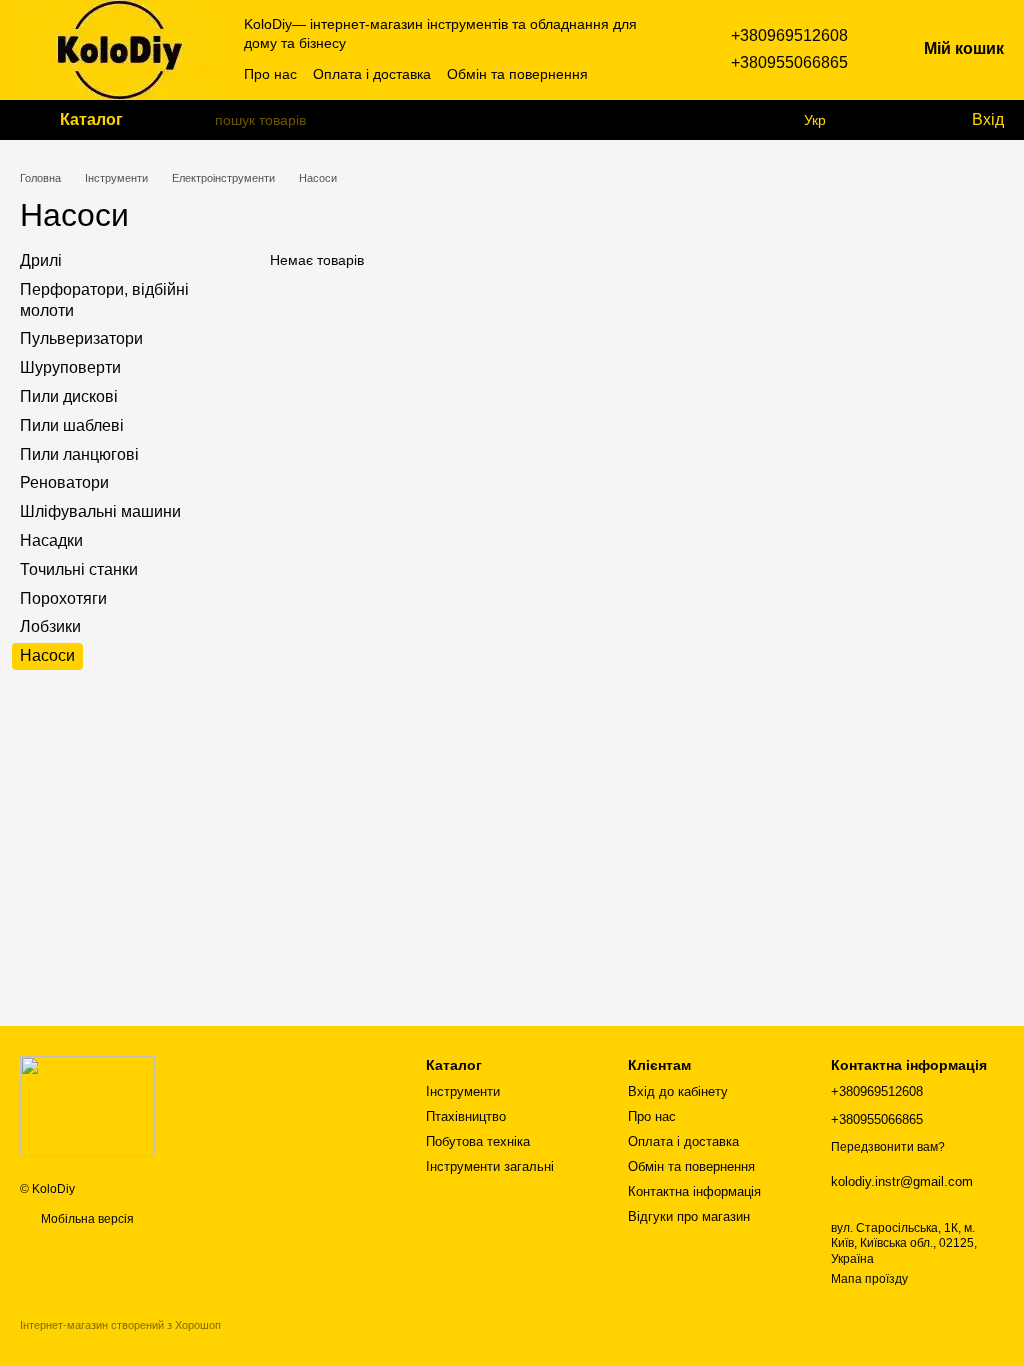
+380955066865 (789, 62)
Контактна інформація (694, 1191)
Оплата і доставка (372, 74)
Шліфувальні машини (100, 511)
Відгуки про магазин (689, 1216)
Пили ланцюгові (79, 453)
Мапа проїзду (869, 1279)
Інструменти (463, 1091)
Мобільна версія (86, 1219)
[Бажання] (914, 120)
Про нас (270, 74)
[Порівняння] (874, 120)
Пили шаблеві (72, 425)
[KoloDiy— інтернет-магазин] (87, 1105)
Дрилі (41, 260)
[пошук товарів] (199, 120)
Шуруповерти (70, 367)
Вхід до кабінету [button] (678, 1091)
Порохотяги (63, 597)
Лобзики (50, 626)
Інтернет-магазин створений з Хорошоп (120, 1325)
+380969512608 (789, 35)
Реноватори (64, 482)
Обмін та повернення (517, 74)
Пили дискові (69, 396)
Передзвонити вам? (888, 1147)
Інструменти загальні (490, 1166)
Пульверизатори (81, 338)
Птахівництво (466, 1116)
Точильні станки (79, 569)
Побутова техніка (478, 1141)
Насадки (51, 540)
